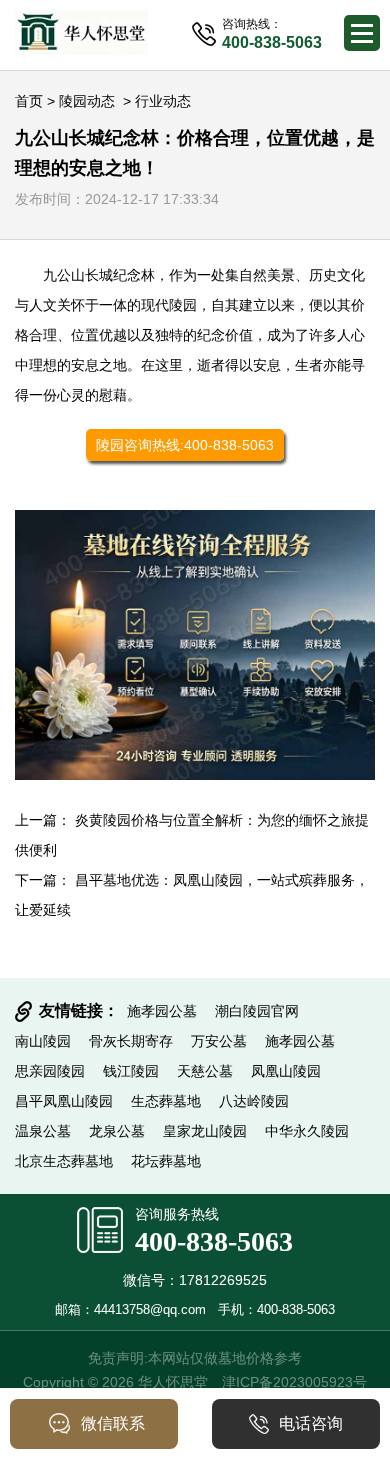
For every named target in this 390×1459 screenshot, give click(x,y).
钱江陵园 (131, 1071)
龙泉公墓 (117, 1131)
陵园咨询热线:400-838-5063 (185, 445)
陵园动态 (87, 101)
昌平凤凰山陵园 (64, 1101)
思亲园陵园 (50, 1071)
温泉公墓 (43, 1131)
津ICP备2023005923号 (294, 1382)
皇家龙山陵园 (205, 1131)
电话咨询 (311, 1423)
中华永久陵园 (307, 1131)
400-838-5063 (214, 1241)
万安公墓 (219, 1041)
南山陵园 (43, 1041)
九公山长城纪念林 (99, 275)
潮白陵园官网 (257, 1011)
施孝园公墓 (162, 1011)
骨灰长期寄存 (131, 1041)
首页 (29, 101)
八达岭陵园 (254, 1101)
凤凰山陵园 (286, 1071)
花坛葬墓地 (166, 1161)
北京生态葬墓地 (64, 1161)
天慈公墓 (205, 1071)
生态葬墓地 (166, 1101)
